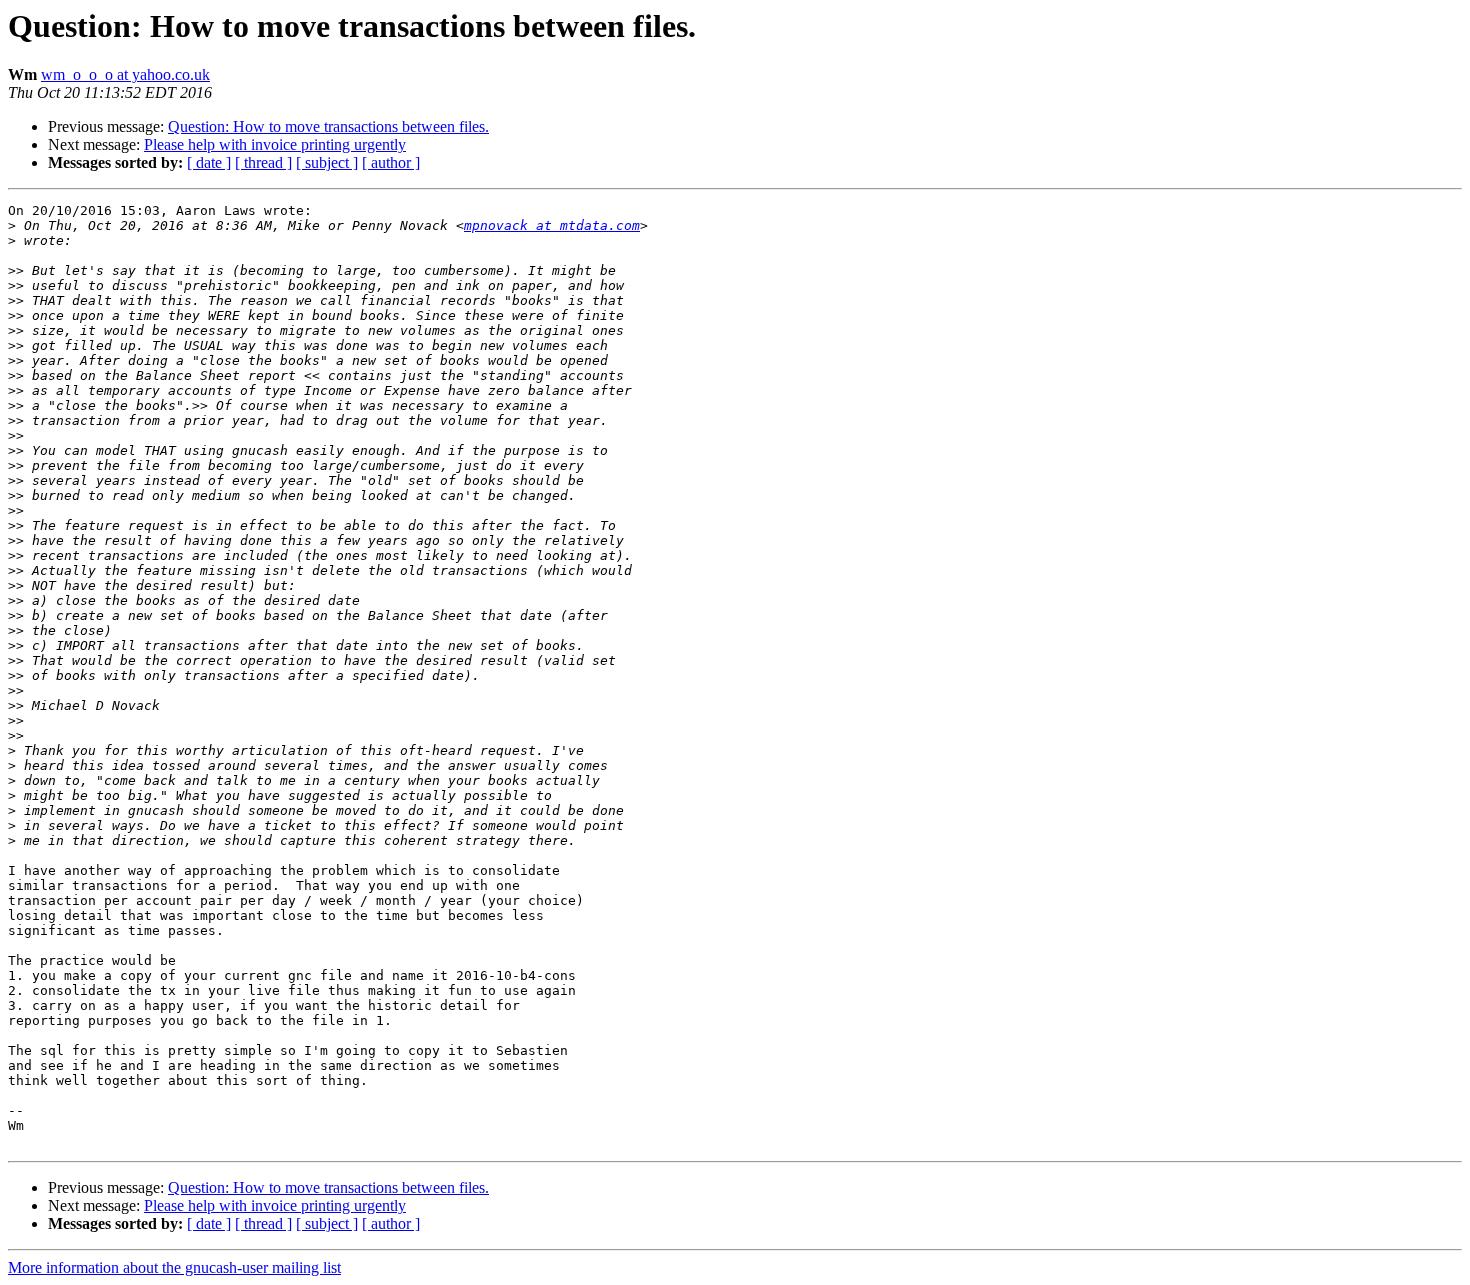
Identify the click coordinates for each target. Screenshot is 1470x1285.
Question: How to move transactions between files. (328, 126)
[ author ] (391, 162)
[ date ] (209, 162)
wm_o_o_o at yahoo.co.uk (125, 74)
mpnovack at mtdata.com (552, 225)
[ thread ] (263, 162)
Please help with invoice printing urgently (275, 144)
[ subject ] (327, 162)
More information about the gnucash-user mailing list (174, 1267)
